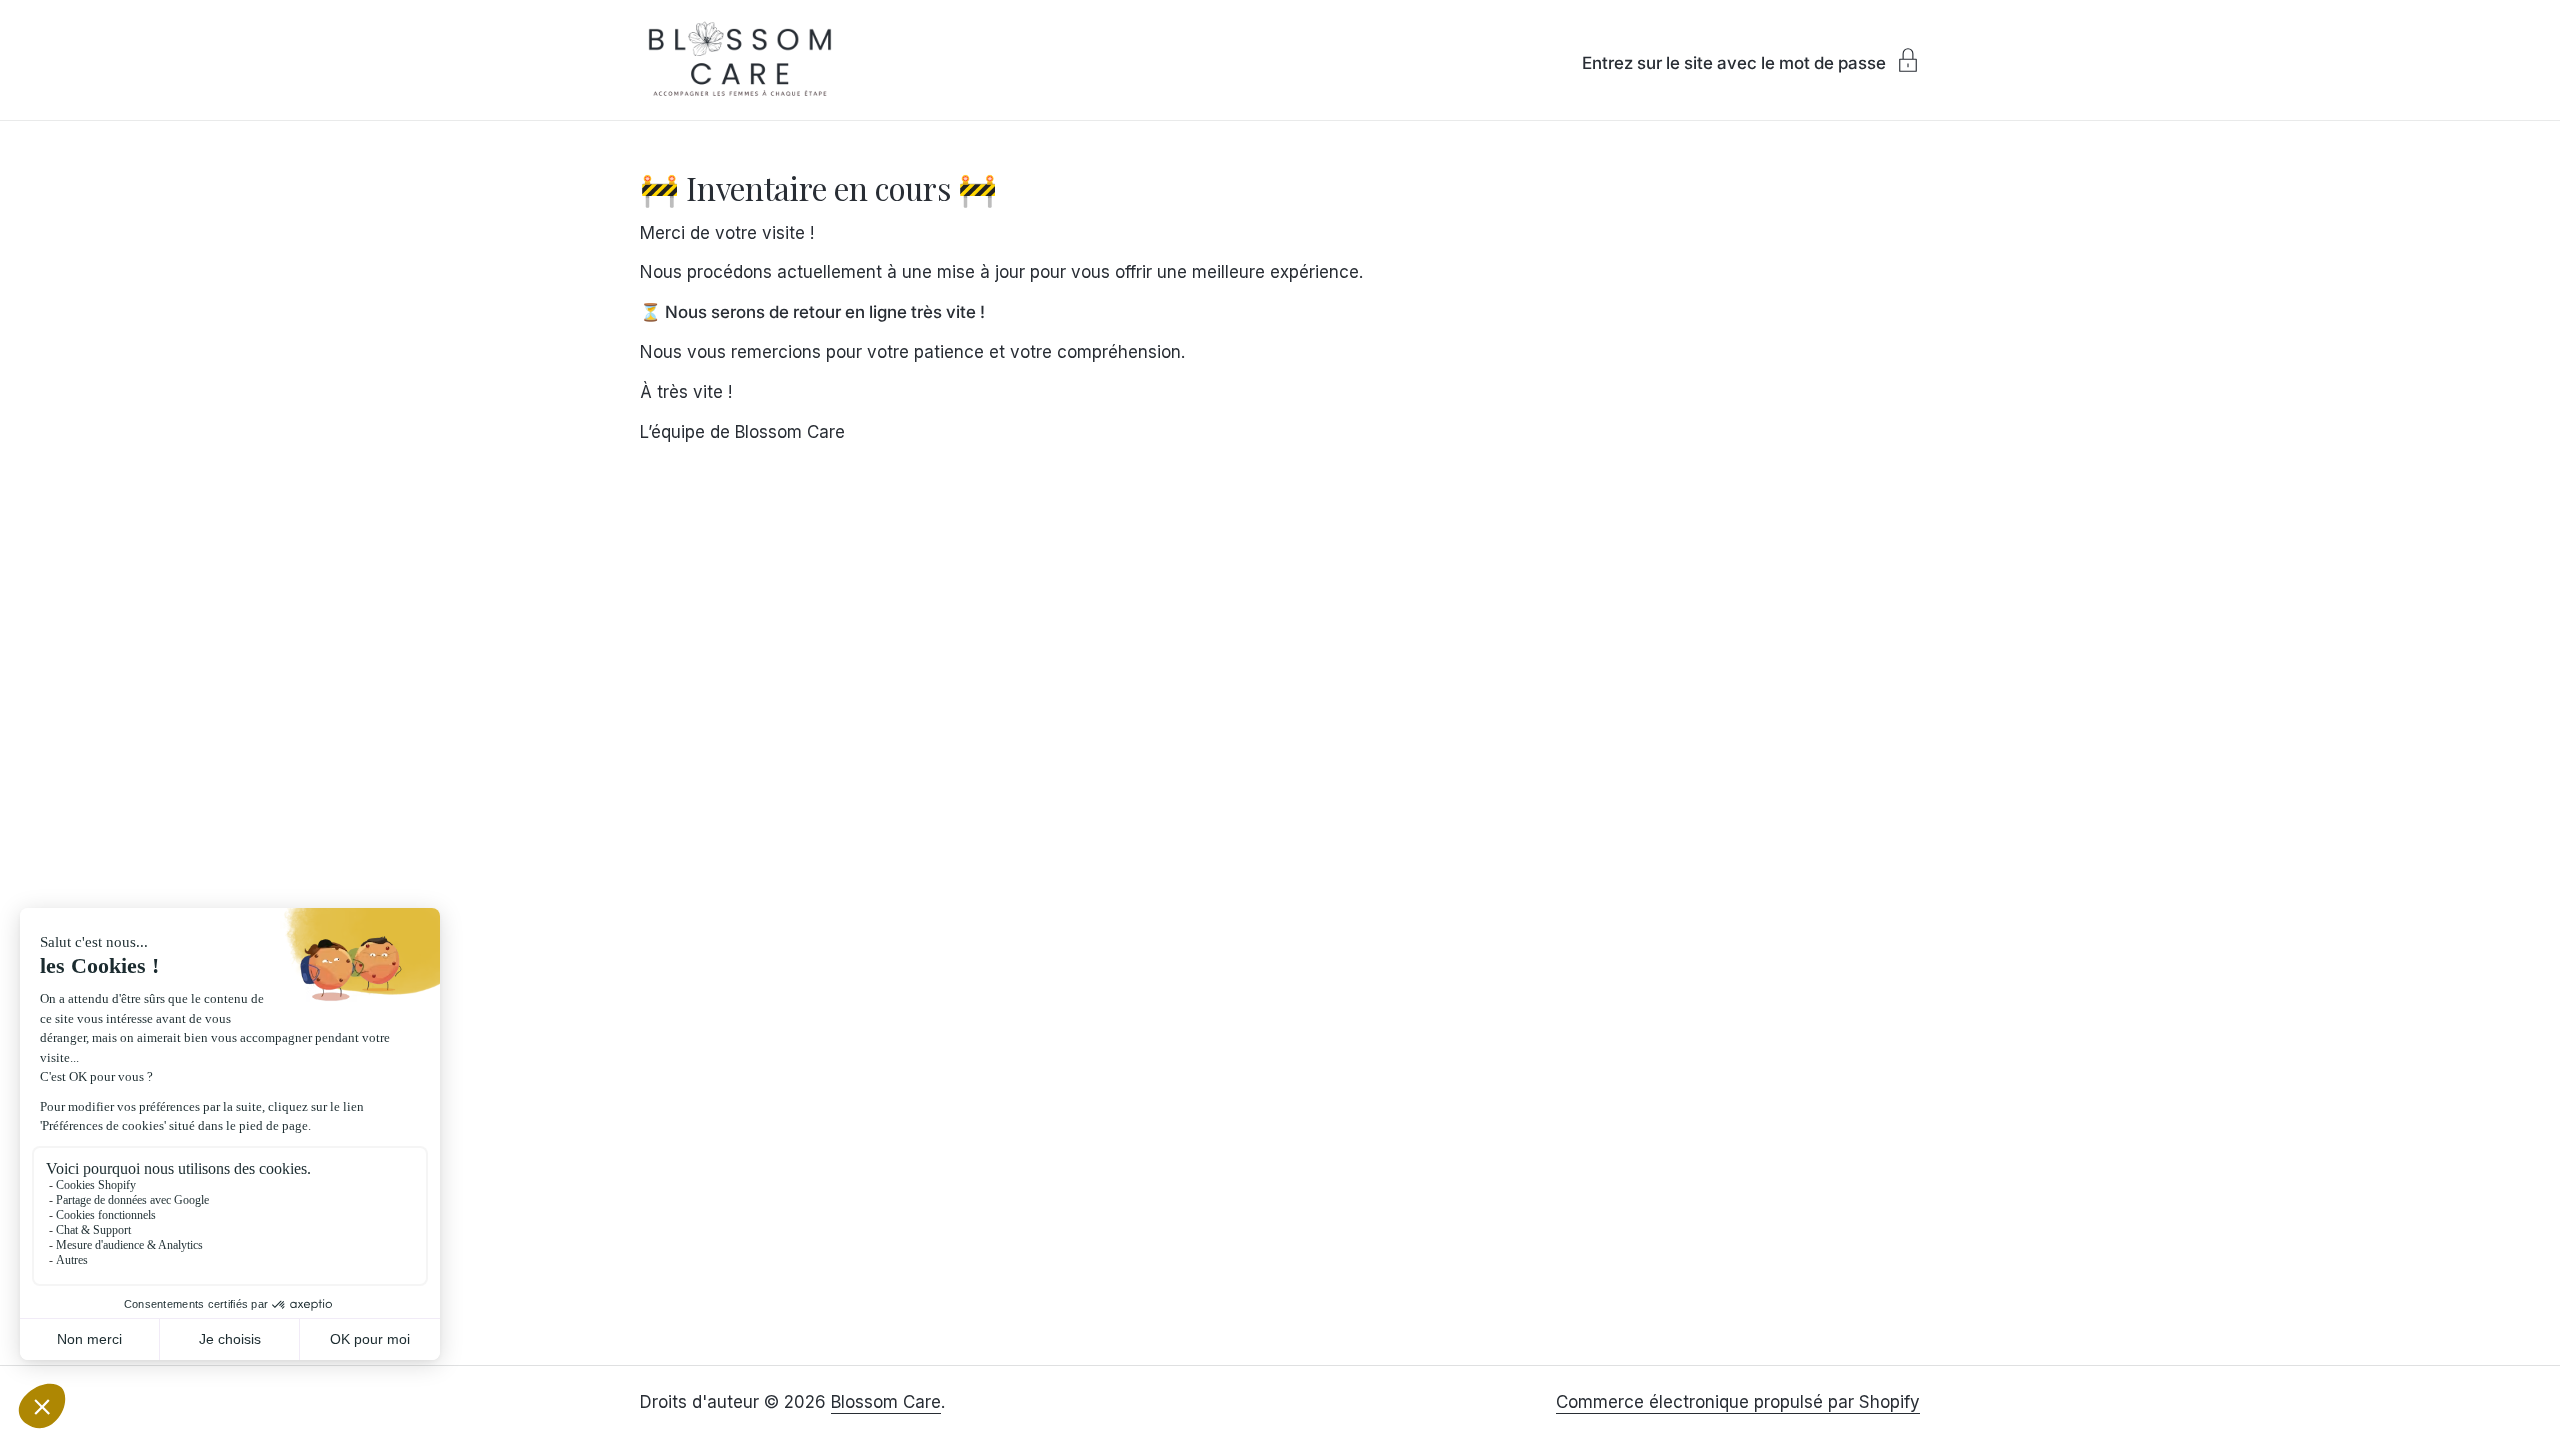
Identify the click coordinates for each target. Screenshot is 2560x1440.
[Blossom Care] (740, 60)
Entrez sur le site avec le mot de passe (1734, 62)
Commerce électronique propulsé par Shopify (1738, 1402)
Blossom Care (886, 1402)
